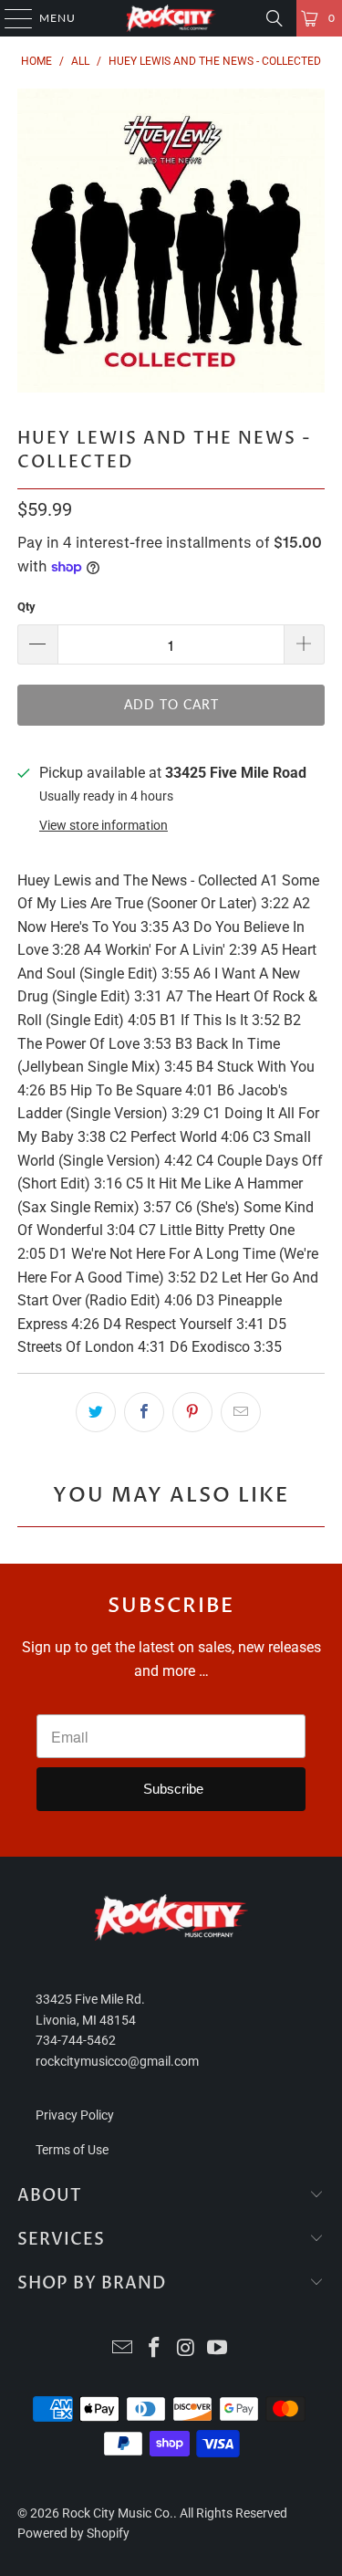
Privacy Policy (75, 2115)
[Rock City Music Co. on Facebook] (154, 2349)
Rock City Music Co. (118, 2513)
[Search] (275, 18)
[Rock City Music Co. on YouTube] (218, 2349)
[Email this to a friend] (241, 1412)
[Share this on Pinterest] (192, 1412)
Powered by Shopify (73, 2533)
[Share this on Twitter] (96, 1412)
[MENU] (10, 18)
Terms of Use (72, 2150)
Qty (26, 607)
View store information (104, 825)
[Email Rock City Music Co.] (123, 2349)
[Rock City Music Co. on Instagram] (186, 2349)
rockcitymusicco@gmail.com (117, 2061)
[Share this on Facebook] (144, 1412)
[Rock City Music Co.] (171, 18)
